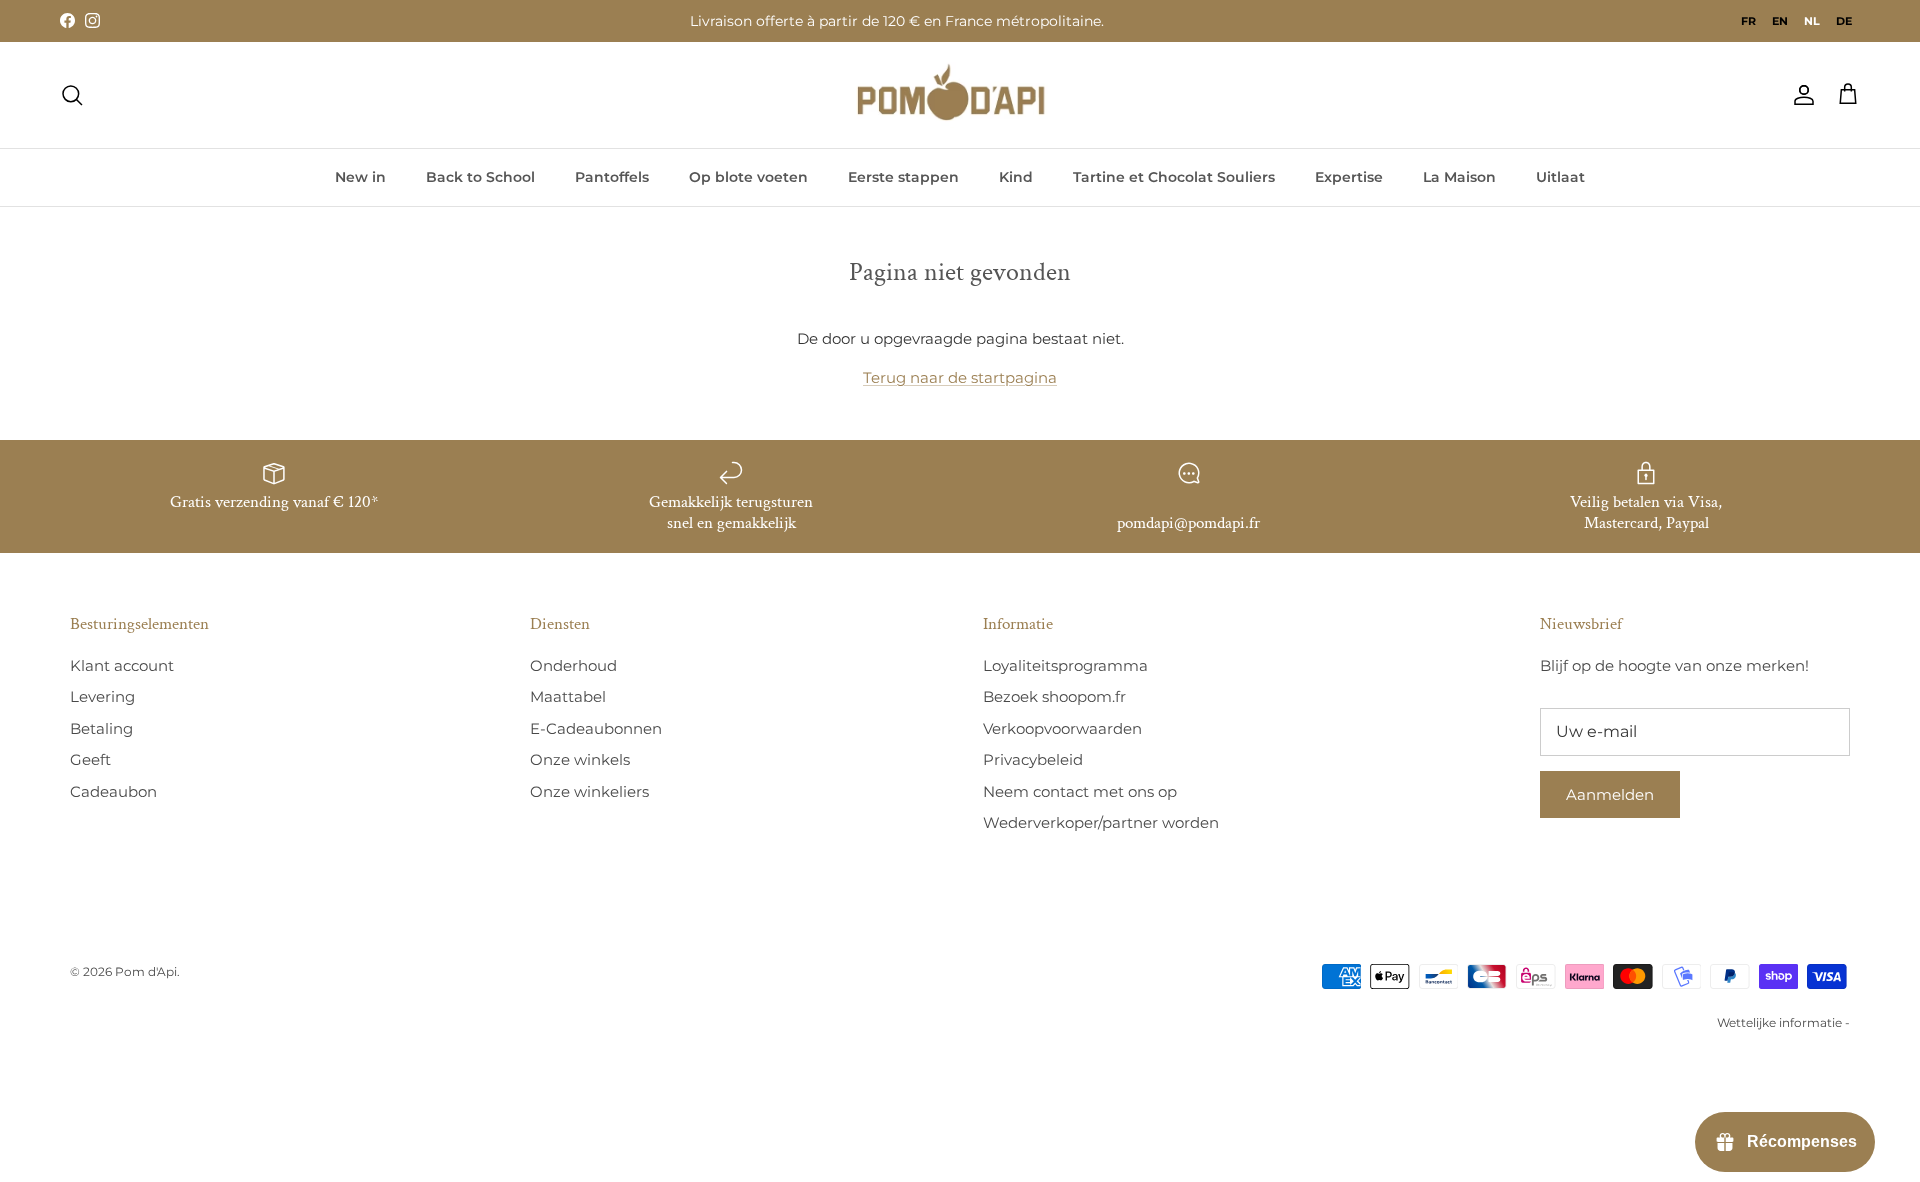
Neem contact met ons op (1080, 791)
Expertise (1349, 177)
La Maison (1459, 177)
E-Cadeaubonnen (596, 728)
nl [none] (1812, 21)
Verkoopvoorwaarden (1062, 728)
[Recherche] (72, 95)
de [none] (1844, 21)
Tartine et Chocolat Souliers (1174, 177)
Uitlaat (1560, 177)
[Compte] (1800, 95)
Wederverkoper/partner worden (1101, 822)
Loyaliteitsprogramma (1065, 665)
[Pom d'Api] (960, 95)
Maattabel (568, 696)
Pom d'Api (146, 971)
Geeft (90, 759)
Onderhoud (573, 665)
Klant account (122, 665)
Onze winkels (580, 759)
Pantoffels (612, 177)
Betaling (101, 728)
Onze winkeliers (589, 791)
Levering (102, 696)
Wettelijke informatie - (1783, 1022)
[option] (1748, 21)
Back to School (480, 177)
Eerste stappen (903, 177)
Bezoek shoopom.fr (1054, 696)
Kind (1016, 177)
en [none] (1780, 21)
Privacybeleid (1033, 759)
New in (360, 177)
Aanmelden (1610, 794)
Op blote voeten (748, 177)
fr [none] (1748, 21)
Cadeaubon (113, 791)
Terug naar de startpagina (960, 377)
